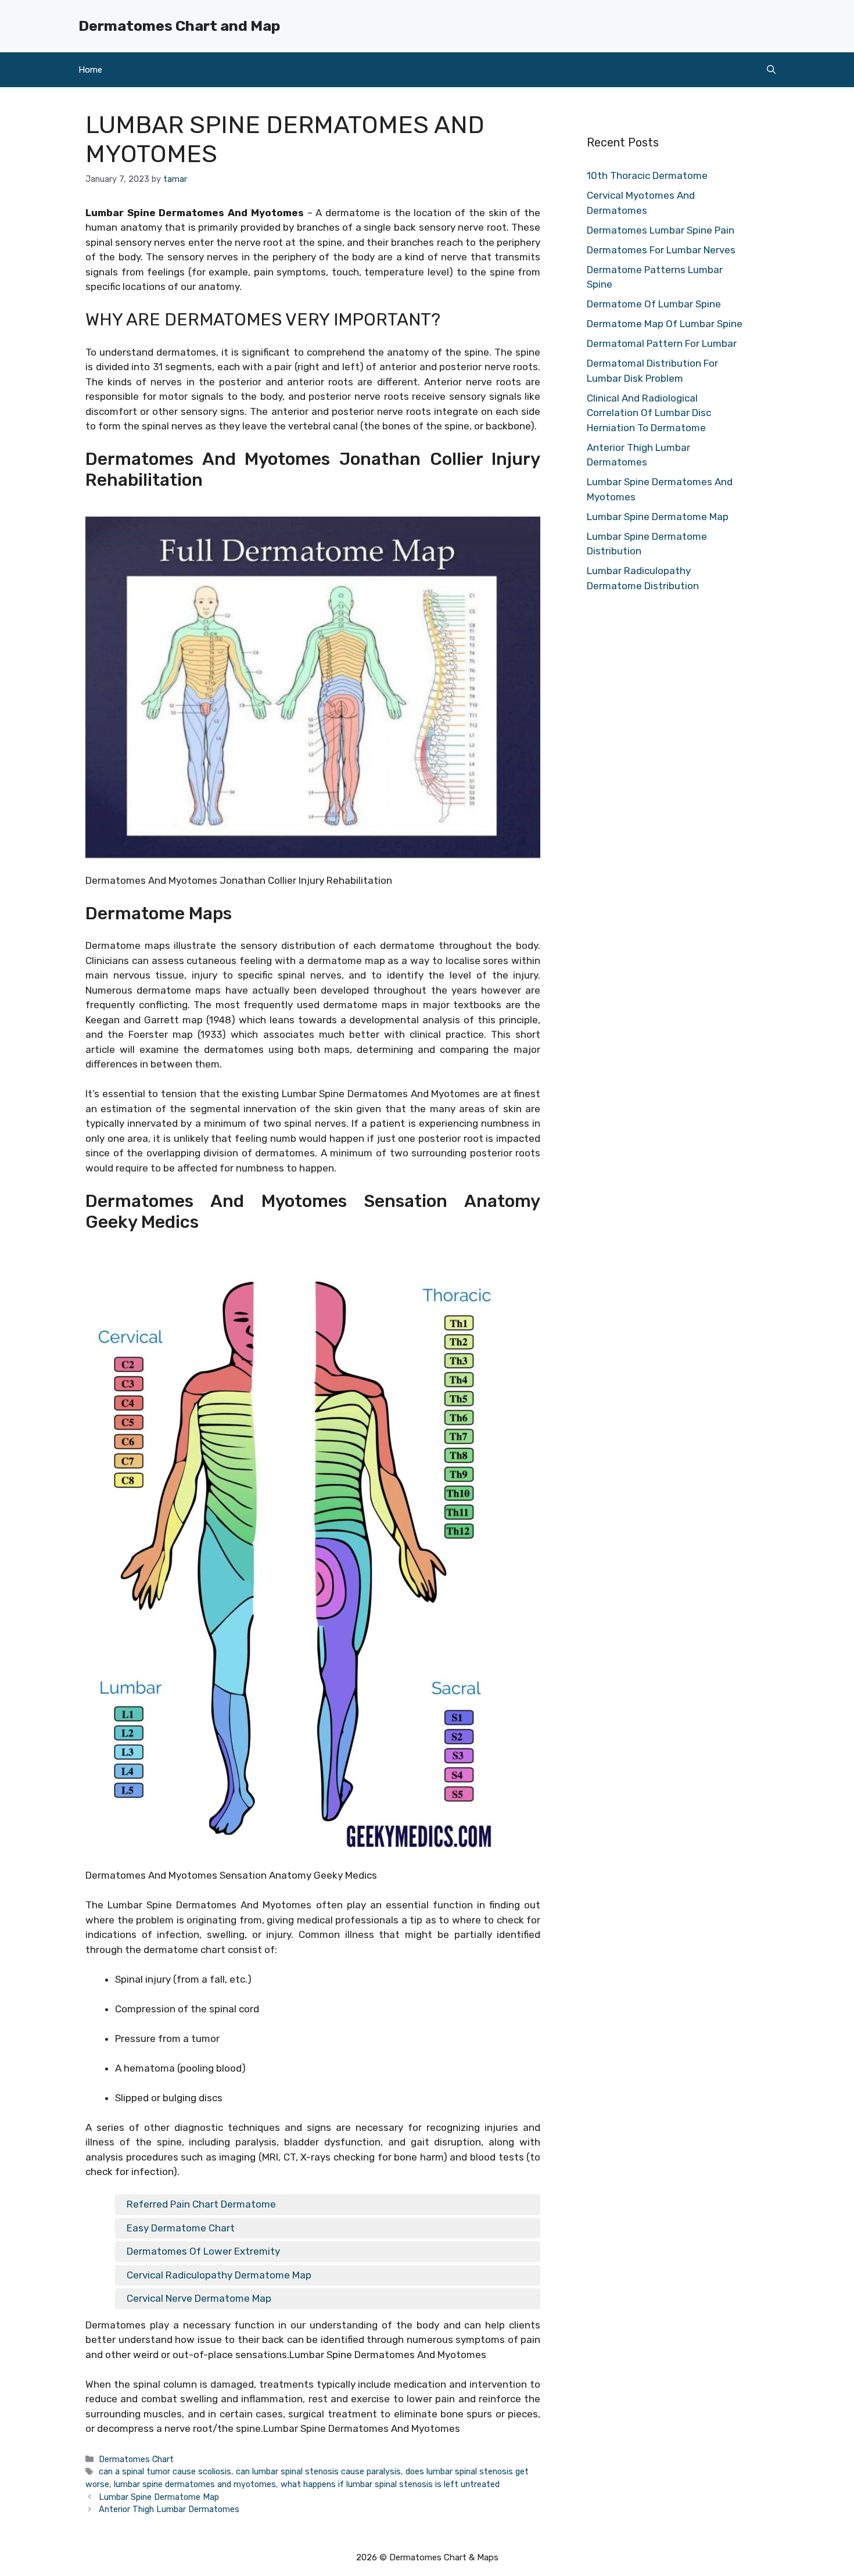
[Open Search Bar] (771, 70)
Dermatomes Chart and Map (179, 26)
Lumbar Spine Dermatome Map (159, 2497)
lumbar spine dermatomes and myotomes (195, 2484)
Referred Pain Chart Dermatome (201, 2204)
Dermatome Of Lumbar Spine (654, 304)
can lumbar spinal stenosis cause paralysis (318, 2471)
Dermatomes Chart (136, 2459)
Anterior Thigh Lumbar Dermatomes (169, 2509)
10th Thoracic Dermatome (647, 175)
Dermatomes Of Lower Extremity (203, 2251)
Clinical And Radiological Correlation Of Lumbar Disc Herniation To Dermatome (649, 413)
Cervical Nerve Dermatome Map (199, 2298)
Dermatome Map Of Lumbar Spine (665, 324)
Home (90, 70)
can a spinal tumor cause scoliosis (165, 2471)
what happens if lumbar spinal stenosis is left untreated (390, 2484)
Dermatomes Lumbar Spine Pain (661, 230)
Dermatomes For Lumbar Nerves (661, 250)
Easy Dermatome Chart (181, 2228)
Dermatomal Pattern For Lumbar (662, 343)
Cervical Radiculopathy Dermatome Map (219, 2275)
